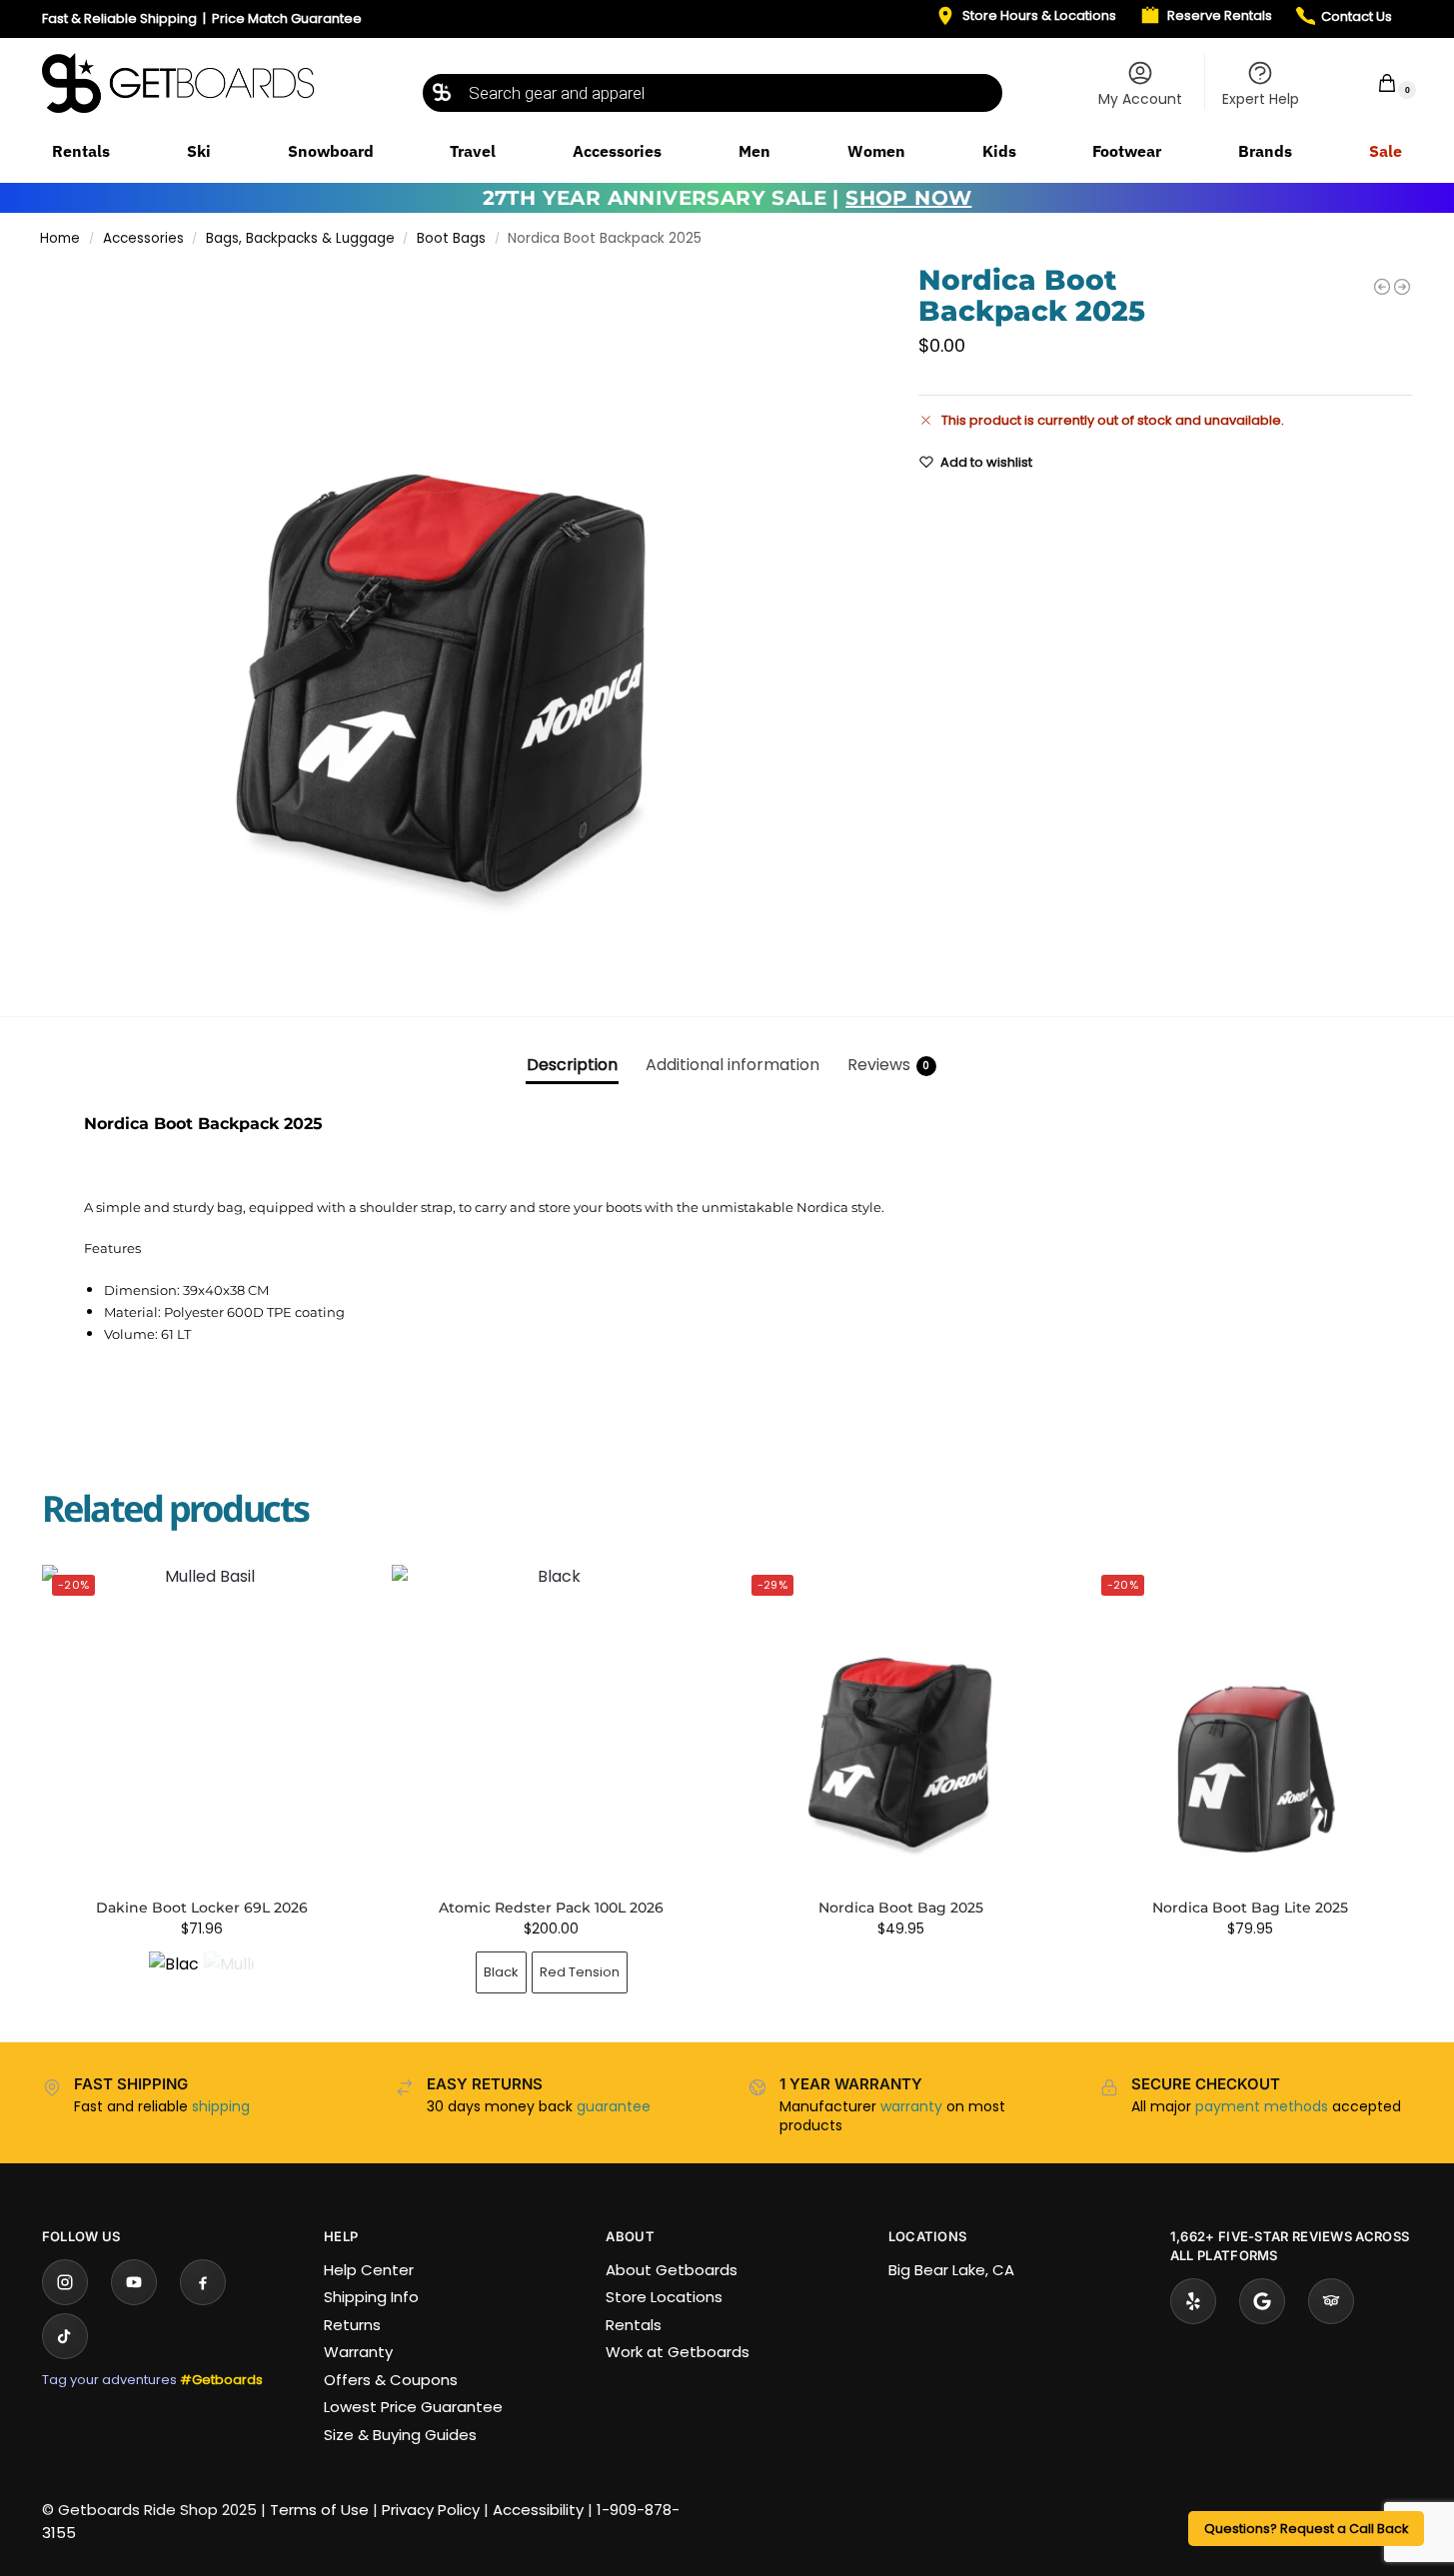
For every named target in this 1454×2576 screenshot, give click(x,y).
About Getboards (672, 2270)
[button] (1374, 82)
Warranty (358, 2352)
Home (60, 238)
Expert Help (1261, 99)
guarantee (614, 2106)
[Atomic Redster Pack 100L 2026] (552, 1725)
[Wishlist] (332, 1595)
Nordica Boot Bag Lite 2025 (1250, 1908)
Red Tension (580, 1972)
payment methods (1262, 2106)
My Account (1140, 99)
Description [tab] (572, 1065)
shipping (221, 2106)
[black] (174, 1976)
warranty (911, 2106)
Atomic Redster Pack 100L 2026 (551, 1908)
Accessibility (538, 2510)
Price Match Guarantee (287, 18)
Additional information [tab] (732, 1065)
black (501, 1972)
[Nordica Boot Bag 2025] (1382, 287)
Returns (352, 2325)
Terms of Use (319, 2510)
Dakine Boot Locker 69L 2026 (202, 1908)
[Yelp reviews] (1193, 2301)
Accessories (143, 238)
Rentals (634, 2325)
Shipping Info (371, 2297)
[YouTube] (134, 2282)
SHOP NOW (908, 198)
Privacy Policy (431, 2510)
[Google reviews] (1262, 2301)
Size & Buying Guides (400, 2435)
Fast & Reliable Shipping (119, 18)
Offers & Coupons (391, 2380)
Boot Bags (451, 238)
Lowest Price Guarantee (413, 2407)
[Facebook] (203, 2282)
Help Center (369, 2270)
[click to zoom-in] (453, 625)
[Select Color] (202, 1979)
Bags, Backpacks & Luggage (300, 238)
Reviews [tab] (889, 1065)
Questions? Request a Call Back (1306, 2529)
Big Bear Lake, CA (951, 2270)
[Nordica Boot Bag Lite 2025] (1402, 287)
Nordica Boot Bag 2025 (901, 1908)
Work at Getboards (678, 2352)
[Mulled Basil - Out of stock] (229, 1976)
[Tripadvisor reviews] (1331, 2301)
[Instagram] (65, 2282)
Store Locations (664, 2297)
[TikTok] (65, 2336)
